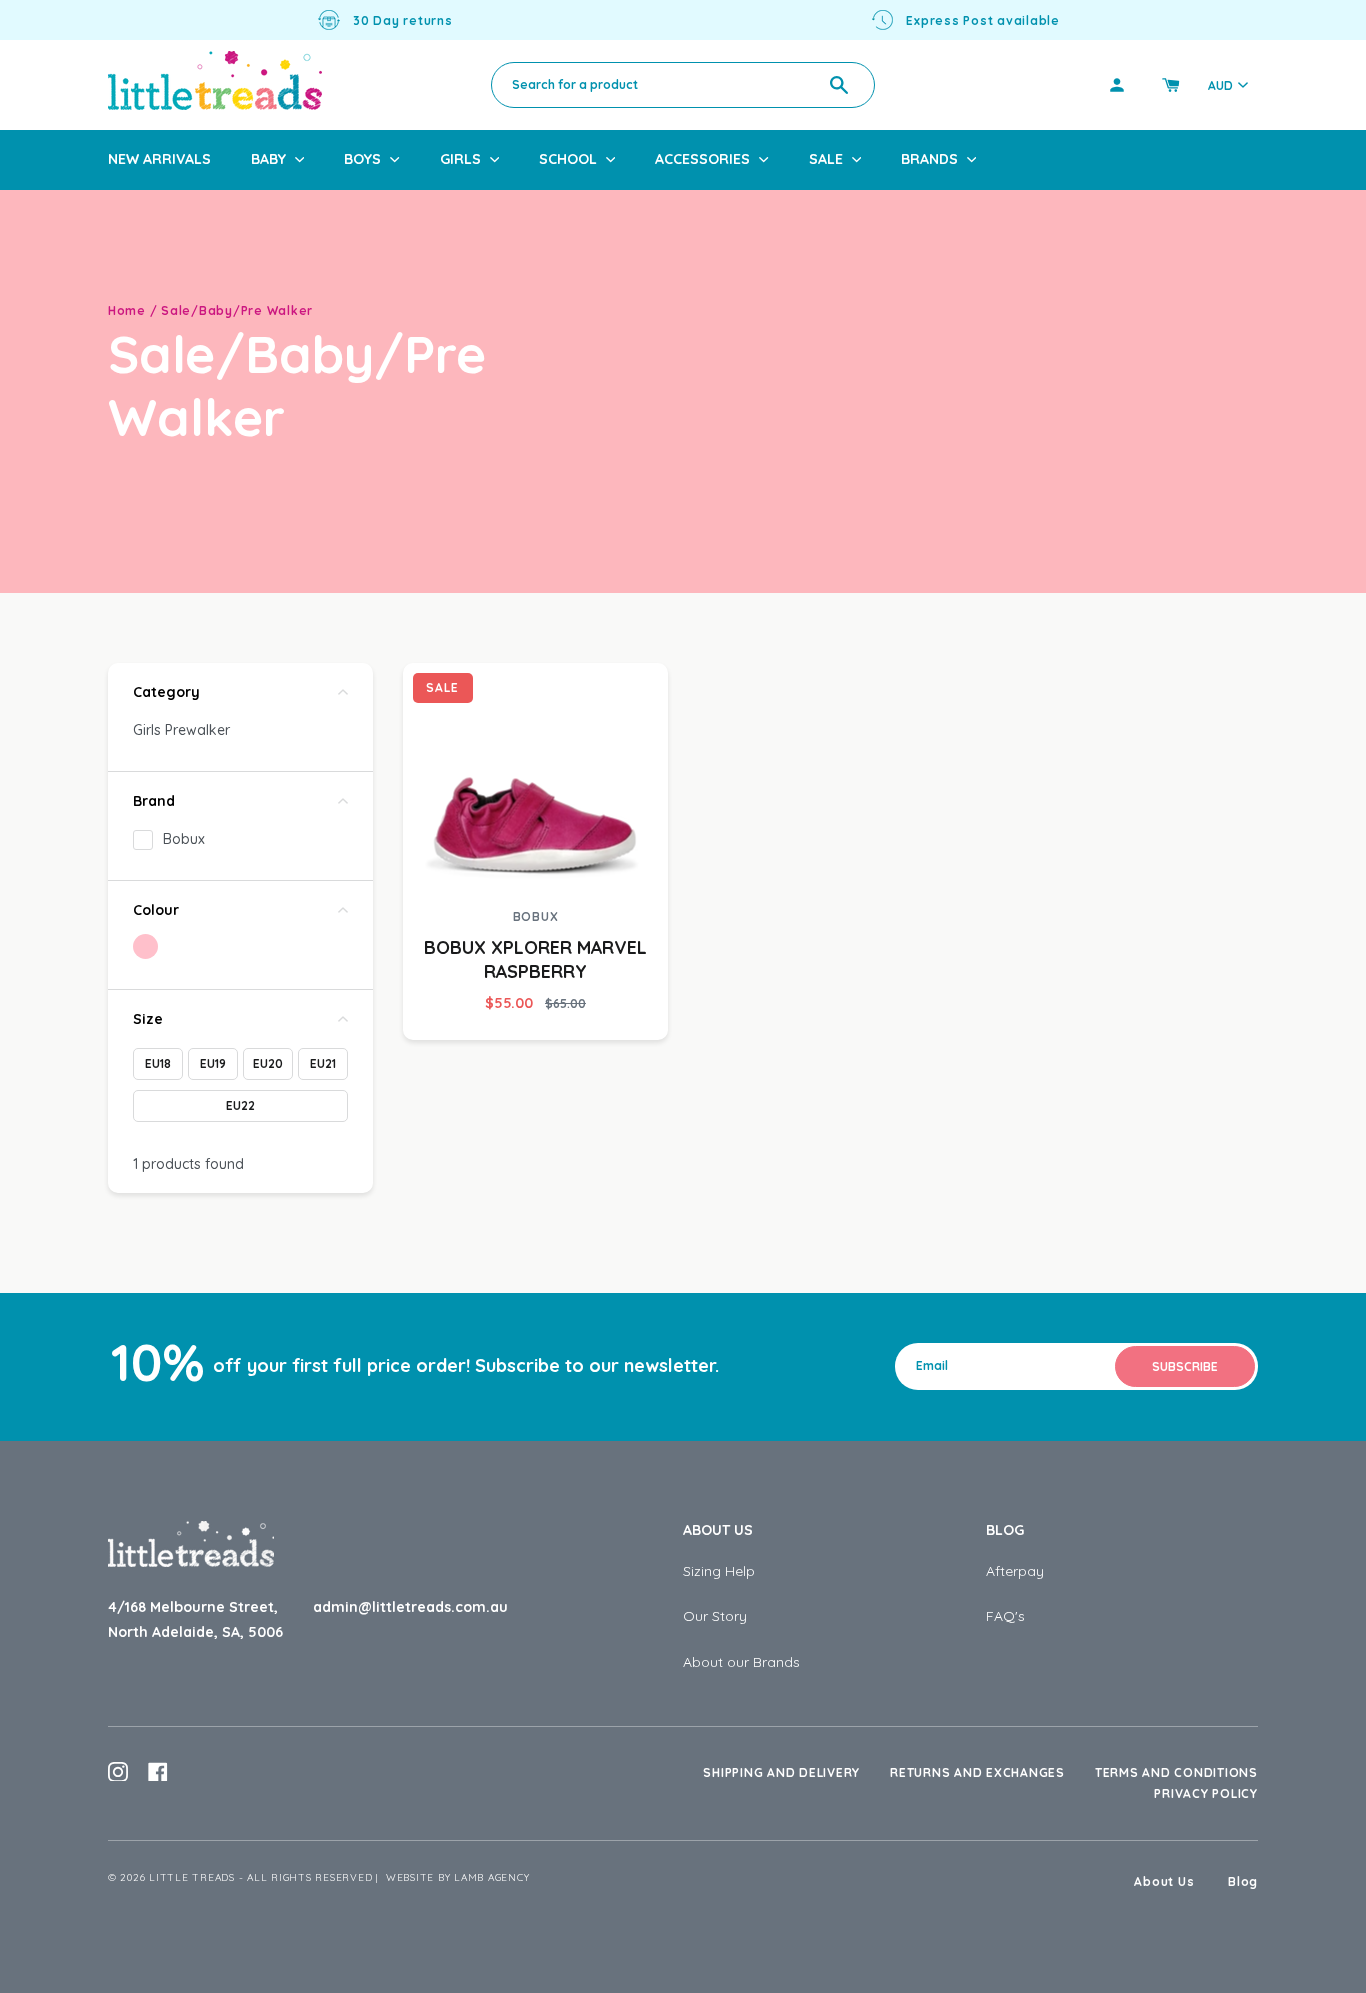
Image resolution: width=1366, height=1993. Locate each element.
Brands (929, 159)
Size (148, 1019)
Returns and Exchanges (977, 1772)
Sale (826, 159)
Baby (268, 159)
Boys (362, 159)
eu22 (240, 1105)
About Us (718, 1530)
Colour (156, 910)
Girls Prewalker (181, 730)
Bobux (184, 839)
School (568, 159)
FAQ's (1005, 1616)
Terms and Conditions (1176, 1772)
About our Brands (741, 1662)
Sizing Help (719, 1571)
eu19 (213, 1063)
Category (166, 692)
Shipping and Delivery (781, 1772)
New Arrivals (159, 159)
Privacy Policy (1206, 1793)
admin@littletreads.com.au (410, 1607)
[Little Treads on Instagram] (118, 1772)
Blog (1005, 1530)
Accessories (702, 159)
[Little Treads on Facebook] (158, 1772)
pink (145, 946)
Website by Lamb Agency (458, 1877)
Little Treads (192, 1877)
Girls (460, 159)
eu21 (323, 1063)
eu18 (158, 1063)
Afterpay (1015, 1571)
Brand (154, 801)
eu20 (268, 1063)
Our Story (715, 1616)
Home (127, 310)
